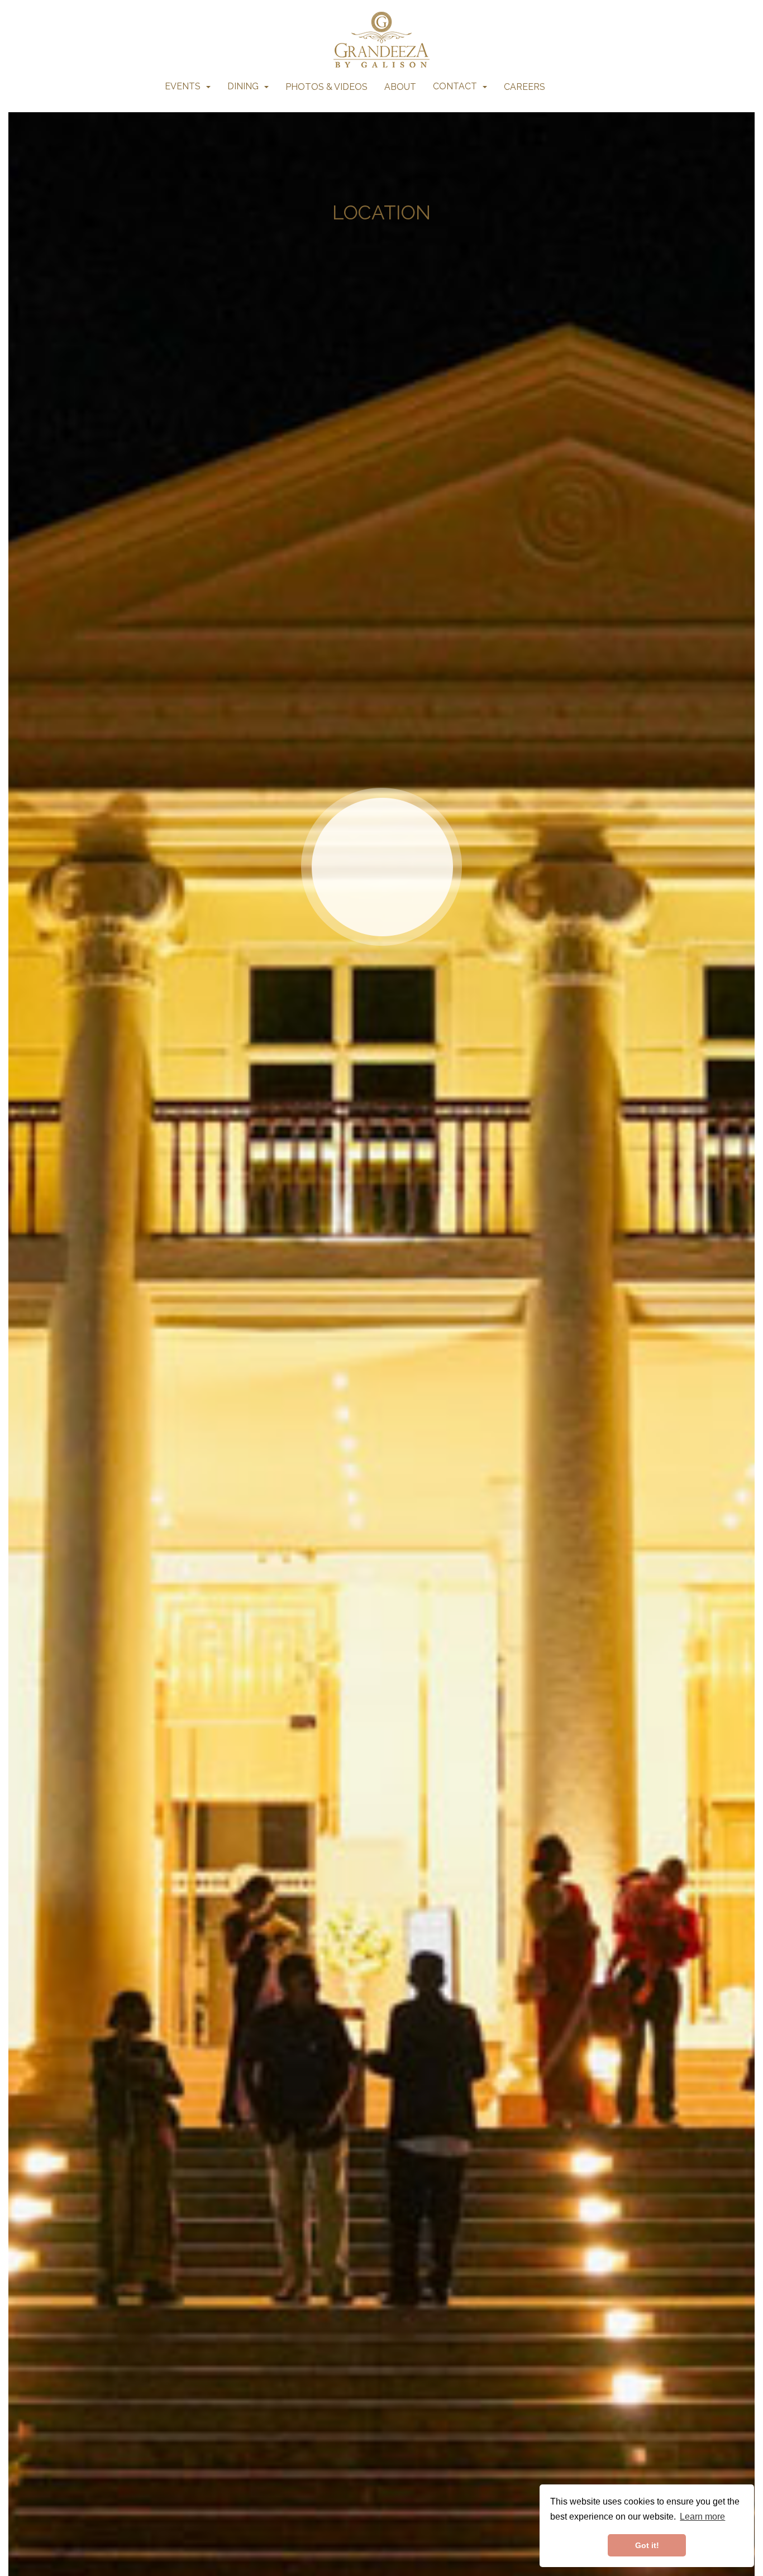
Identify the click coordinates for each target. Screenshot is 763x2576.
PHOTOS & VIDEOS (326, 87)
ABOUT (400, 87)
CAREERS (524, 87)
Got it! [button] (647, 2545)
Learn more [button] (702, 2517)
